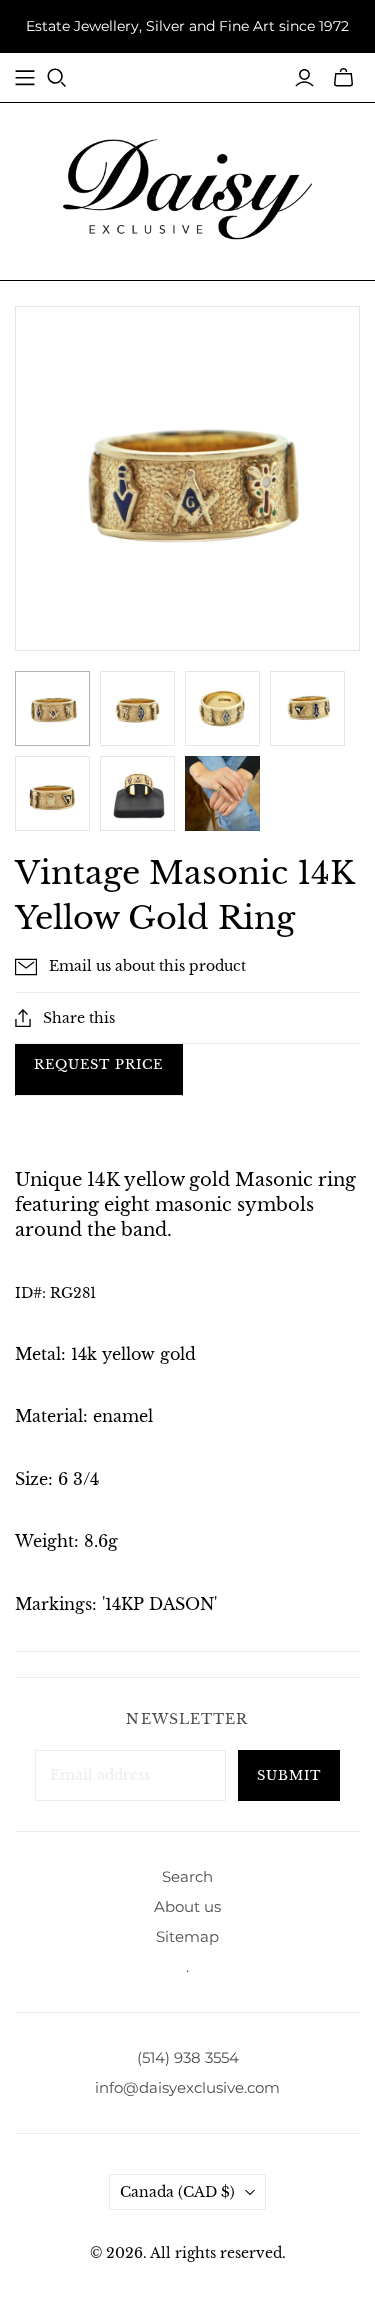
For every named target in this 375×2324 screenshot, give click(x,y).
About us (187, 1906)
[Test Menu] (25, 78)
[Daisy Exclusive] (188, 188)
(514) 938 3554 (188, 2057)
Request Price (99, 1064)
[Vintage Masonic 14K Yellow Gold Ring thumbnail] (222, 793)
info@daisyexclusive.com (187, 2087)
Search (187, 1876)
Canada (177, 2192)
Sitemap (187, 1936)
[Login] (304, 78)
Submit (289, 1775)
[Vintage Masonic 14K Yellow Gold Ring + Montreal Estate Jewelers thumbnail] (52, 708)
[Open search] (57, 78)
